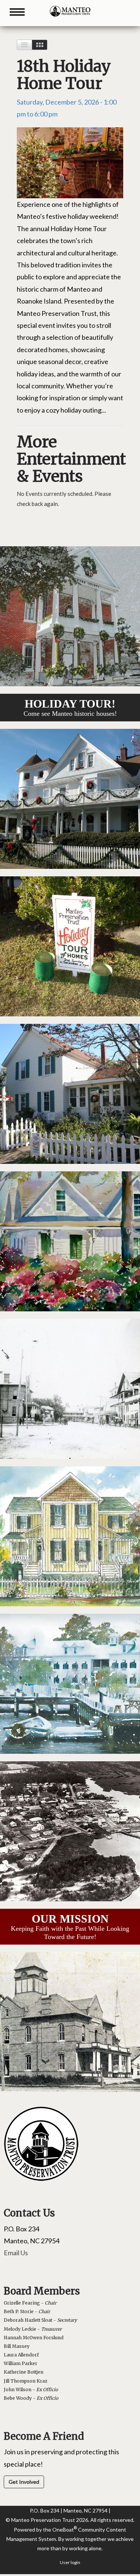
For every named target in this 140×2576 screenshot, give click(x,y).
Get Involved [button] (24, 2482)
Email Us (16, 2253)
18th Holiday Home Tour (64, 75)
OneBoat (65, 2530)
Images (40, 45)
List (24, 45)
